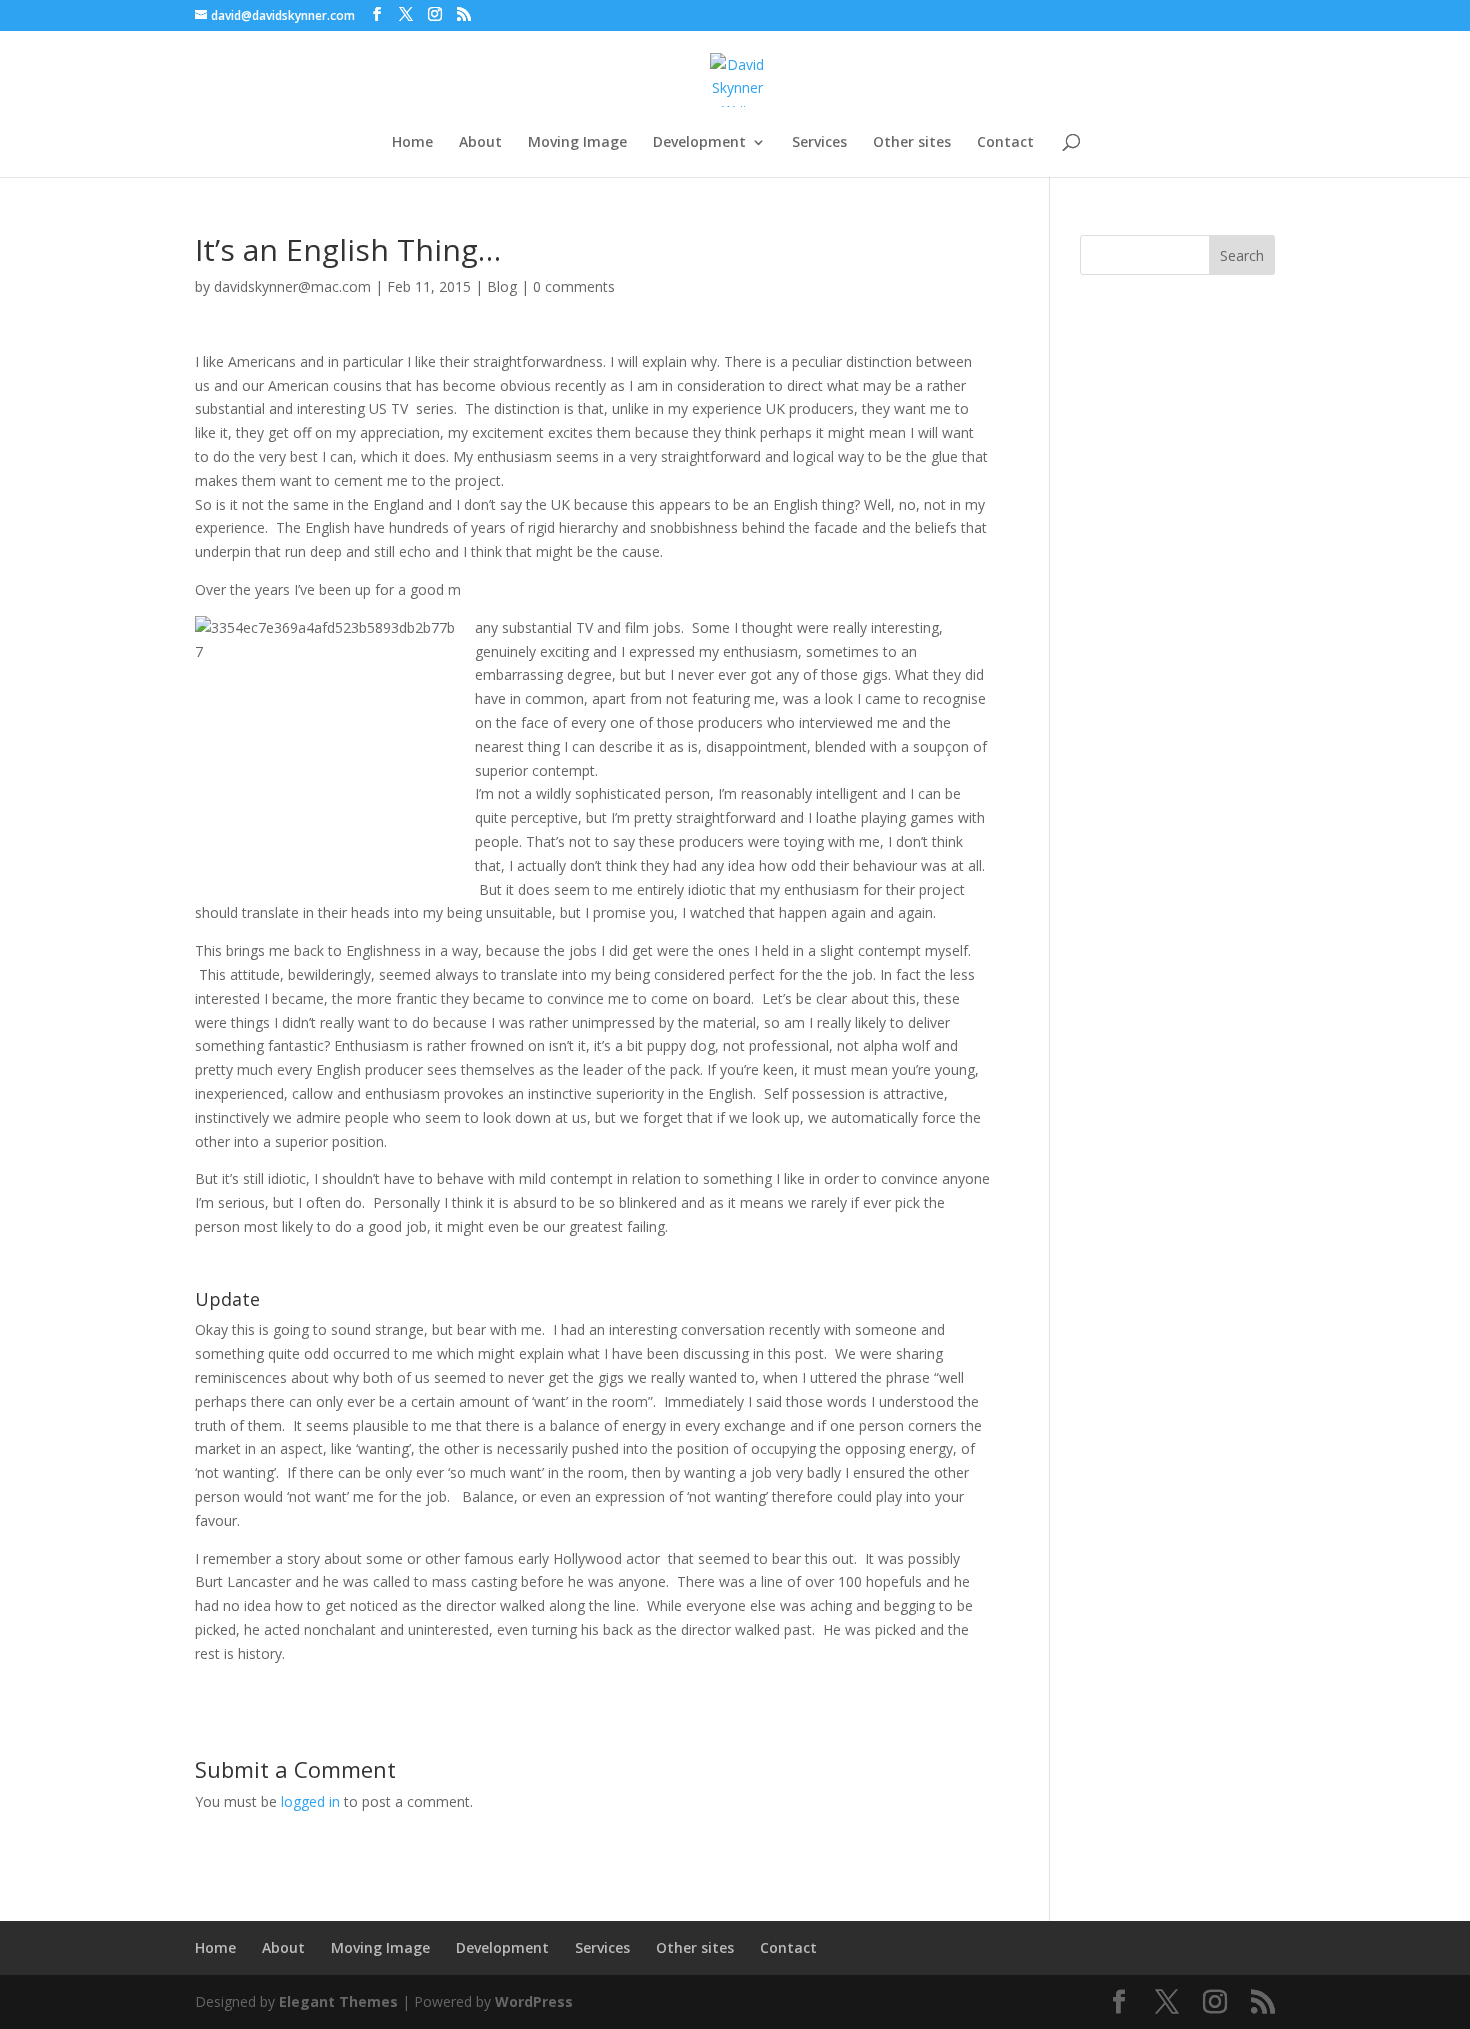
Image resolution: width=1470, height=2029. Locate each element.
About (480, 143)
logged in (310, 1801)
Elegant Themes (338, 2001)
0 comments (574, 286)
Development (699, 143)
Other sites (912, 143)
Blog (502, 286)
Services (819, 143)
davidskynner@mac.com (292, 286)
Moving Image (577, 143)
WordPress (534, 2001)
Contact (1005, 143)
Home (412, 143)
